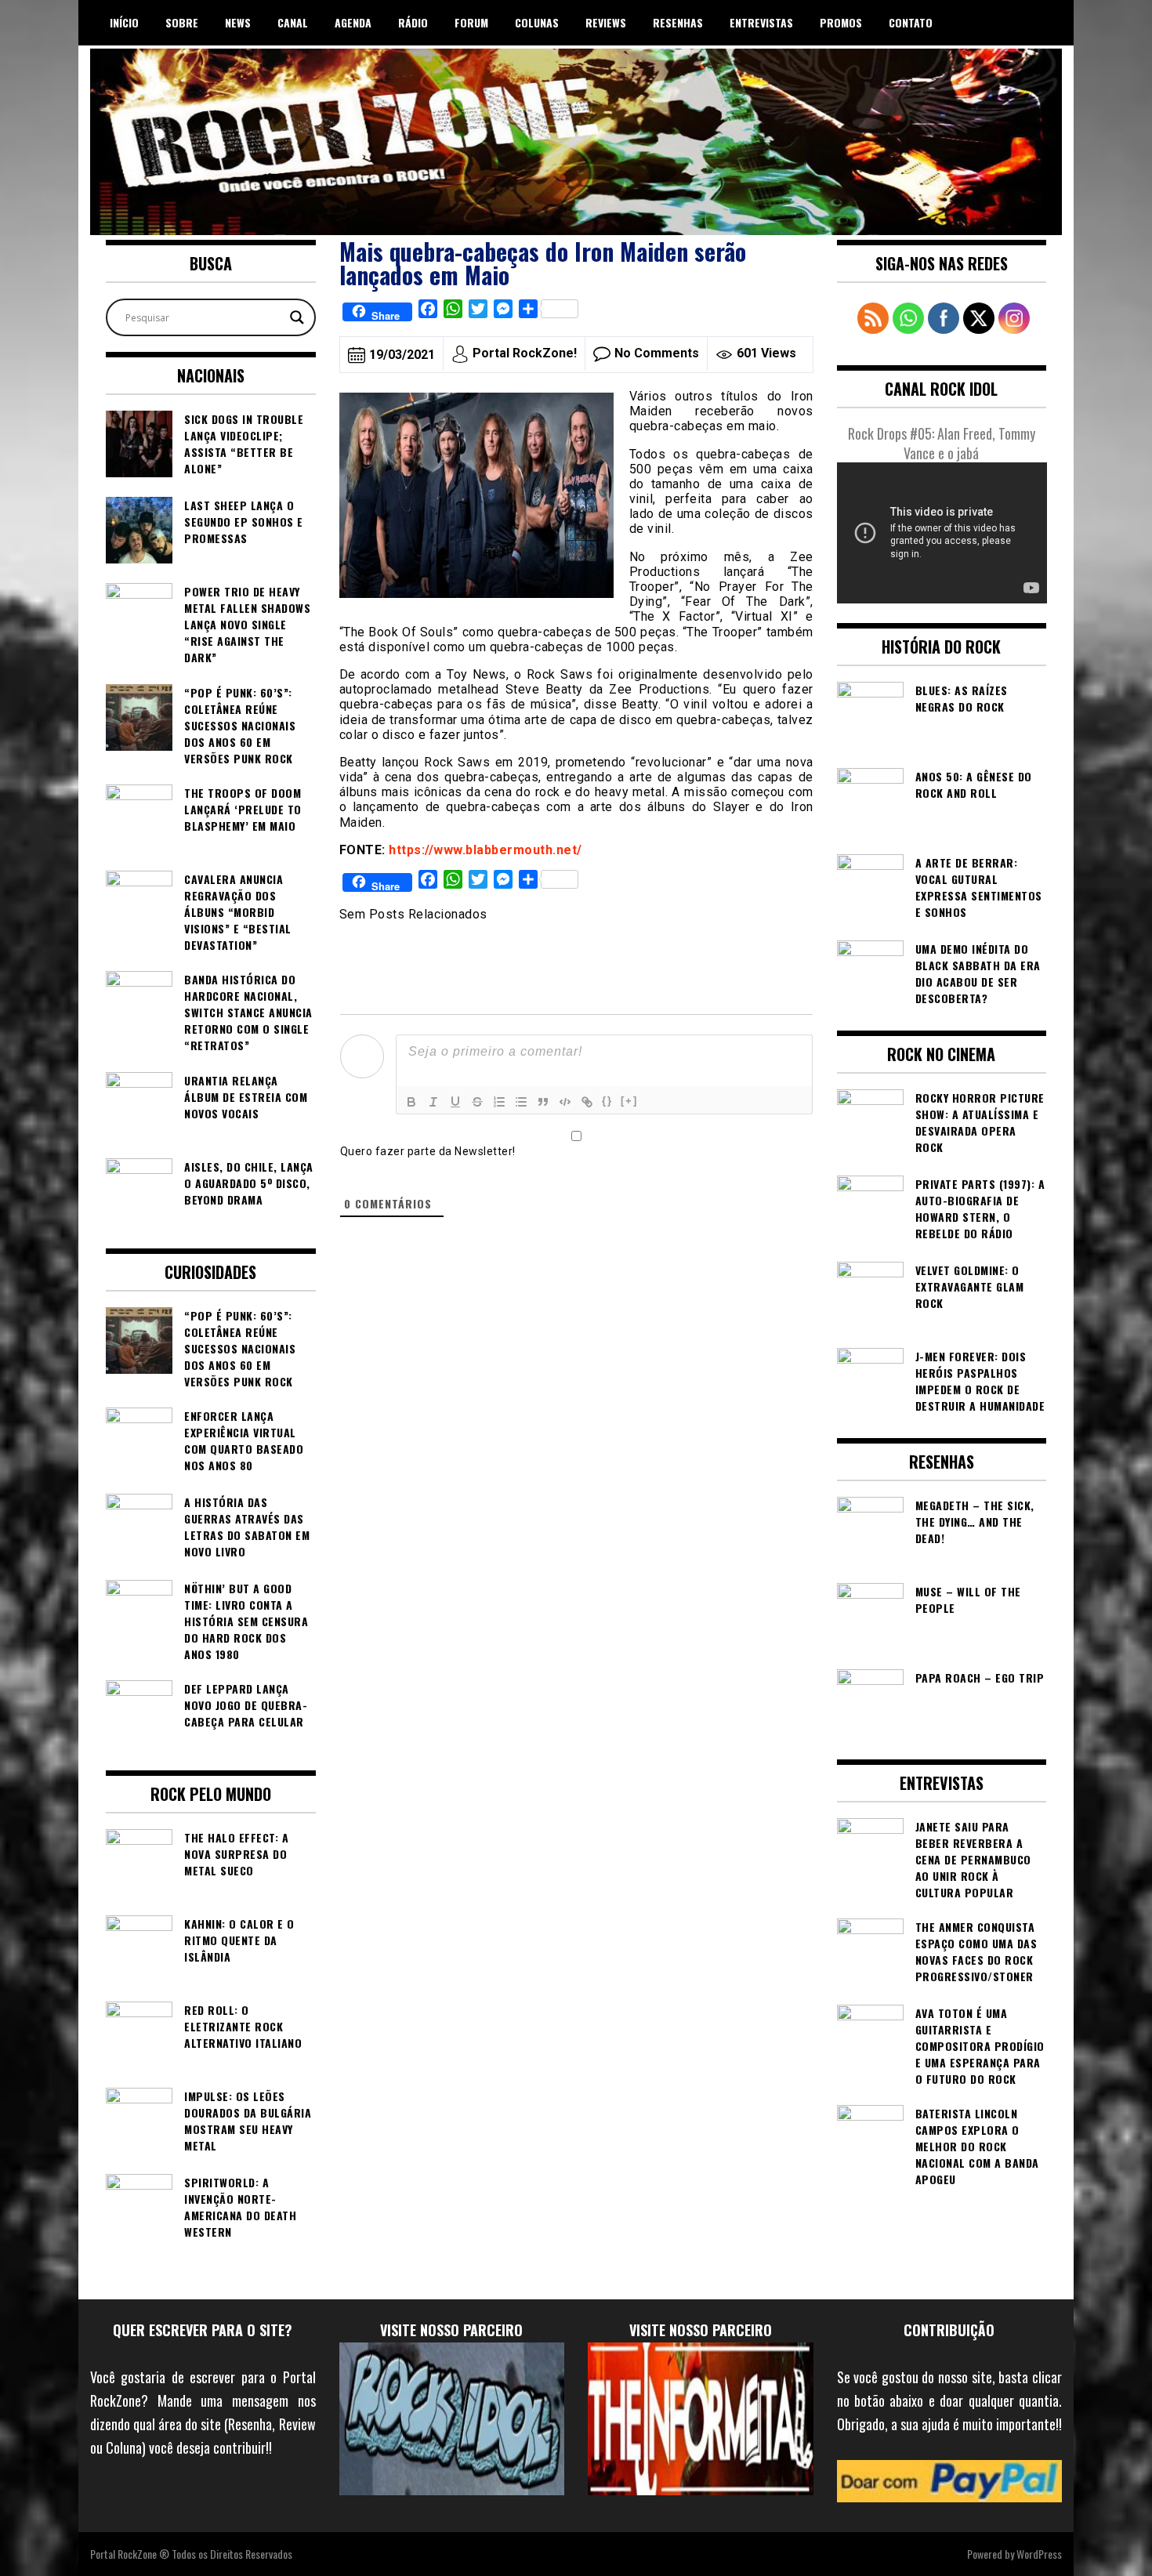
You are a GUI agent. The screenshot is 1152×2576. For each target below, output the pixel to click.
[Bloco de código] (565, 1102)
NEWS (238, 22)
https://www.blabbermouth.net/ (485, 850)
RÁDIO (413, 22)
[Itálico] (433, 1102)
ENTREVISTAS (761, 22)
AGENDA (353, 22)
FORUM (471, 22)
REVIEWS (606, 22)
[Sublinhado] (455, 1102)
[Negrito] (411, 1102)
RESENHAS (678, 22)
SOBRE (182, 22)
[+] (629, 1101)
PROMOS (841, 22)
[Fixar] (477, 1102)
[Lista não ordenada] (521, 1102)
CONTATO (911, 22)
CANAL (293, 22)
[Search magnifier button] (297, 317)
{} (607, 1101)
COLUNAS (537, 22)
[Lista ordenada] (499, 1102)
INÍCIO (124, 22)
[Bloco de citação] (543, 1102)
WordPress (1039, 2554)
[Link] (587, 1102)
